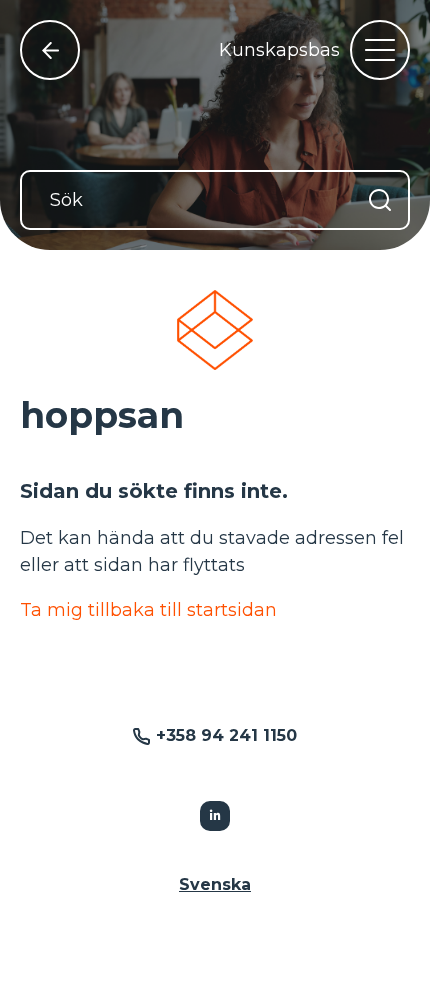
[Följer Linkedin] (215, 816)
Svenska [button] (215, 884)
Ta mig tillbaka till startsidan (148, 610)
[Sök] (380, 200)
